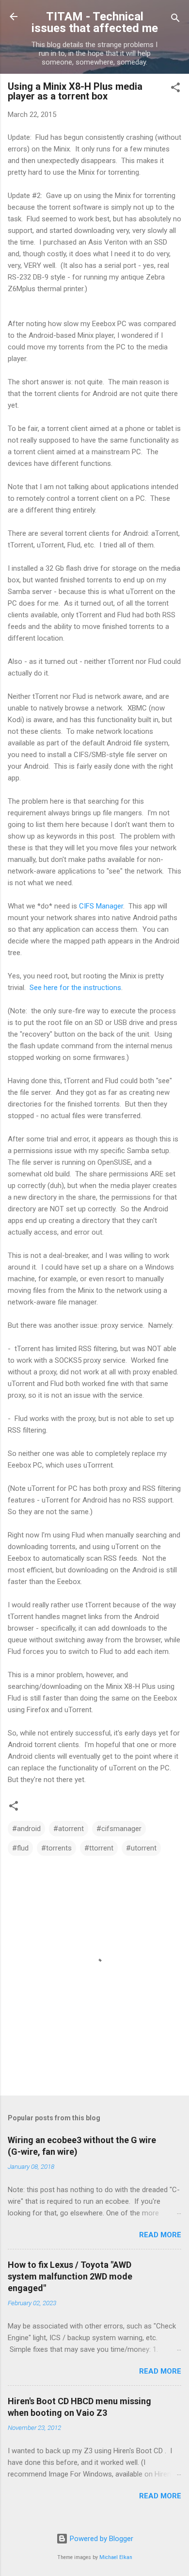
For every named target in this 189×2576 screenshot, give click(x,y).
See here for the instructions (75, 988)
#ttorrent (99, 1848)
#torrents (56, 1848)
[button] (175, 89)
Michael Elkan (116, 2557)
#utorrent (141, 1848)
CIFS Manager (101, 906)
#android (26, 1829)
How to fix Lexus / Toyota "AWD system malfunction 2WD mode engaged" (70, 2276)
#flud (20, 1848)
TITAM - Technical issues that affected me (95, 22)
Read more (160, 2235)
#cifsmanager (119, 1829)
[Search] (175, 20)
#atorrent (69, 1829)
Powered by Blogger (101, 2539)
